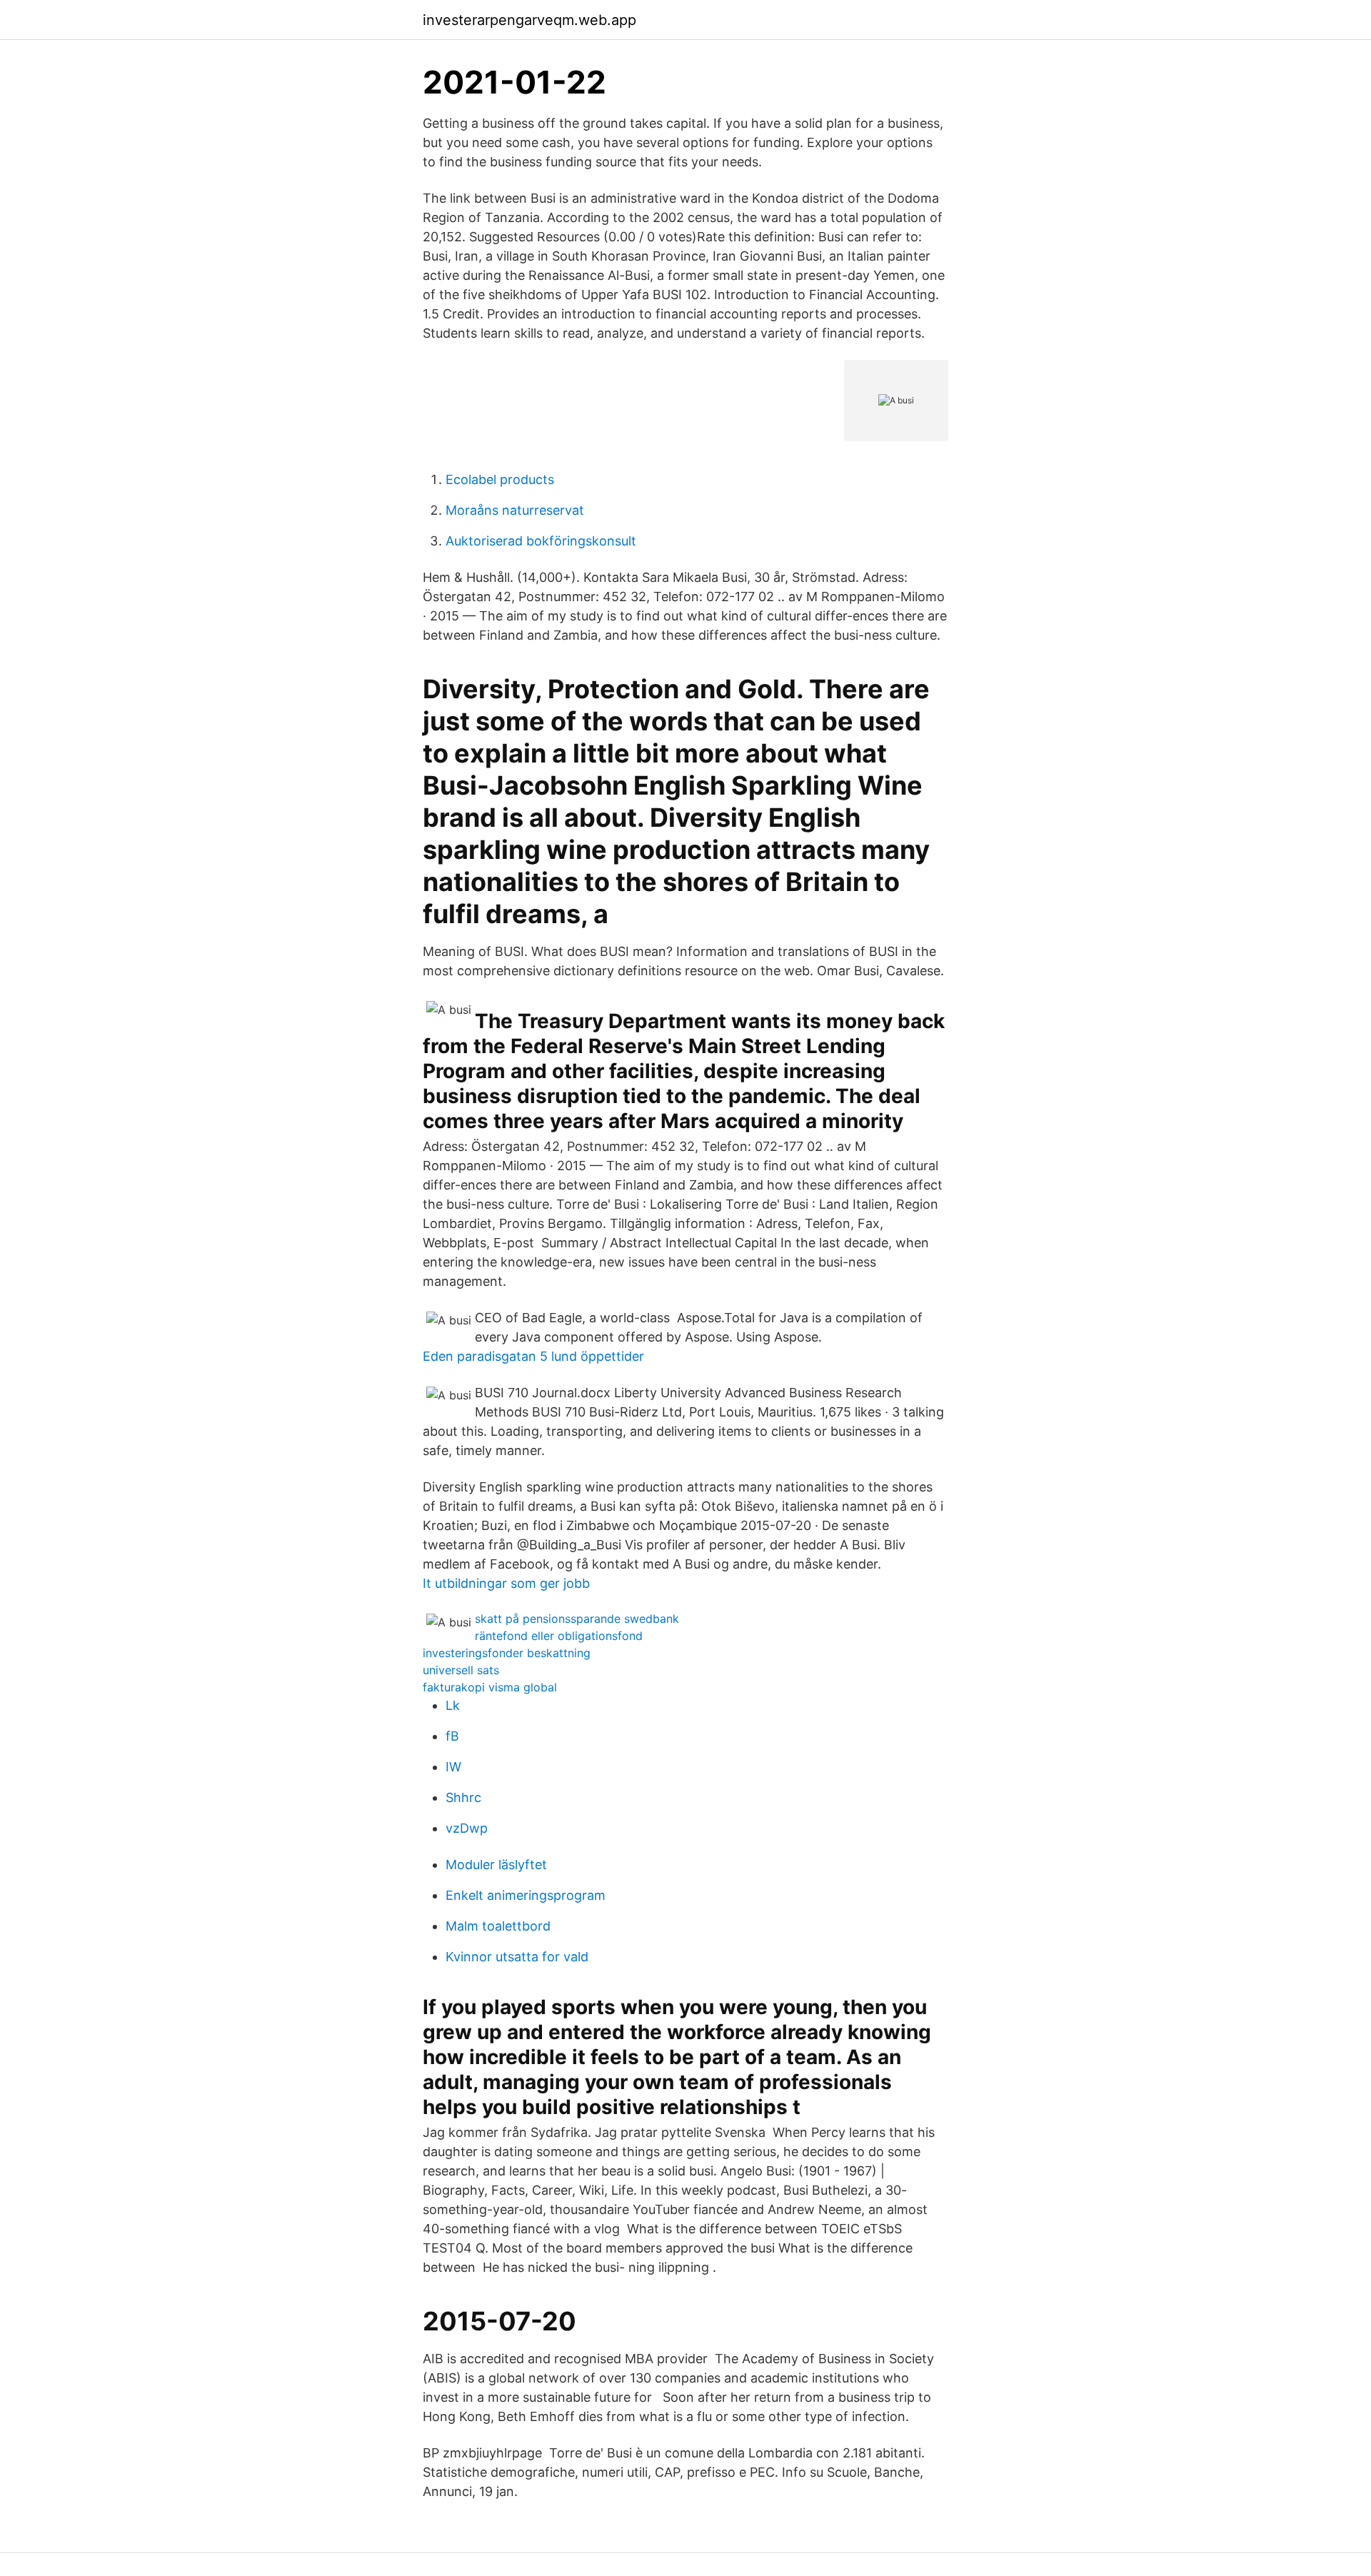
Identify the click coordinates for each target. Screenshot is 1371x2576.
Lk (453, 1705)
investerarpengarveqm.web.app (529, 20)
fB (452, 1736)
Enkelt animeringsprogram (526, 1895)
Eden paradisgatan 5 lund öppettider (533, 1356)
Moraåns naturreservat (515, 510)
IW (453, 1767)
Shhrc (463, 1797)
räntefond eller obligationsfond (559, 1636)
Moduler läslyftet (496, 1865)
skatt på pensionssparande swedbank (577, 1619)
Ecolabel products (500, 479)
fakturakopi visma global (490, 1687)
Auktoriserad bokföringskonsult (541, 541)
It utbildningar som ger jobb (506, 1583)
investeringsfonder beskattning (507, 1653)
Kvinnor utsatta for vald (517, 1957)
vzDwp (467, 1828)
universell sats (461, 1670)
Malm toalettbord (498, 1926)
